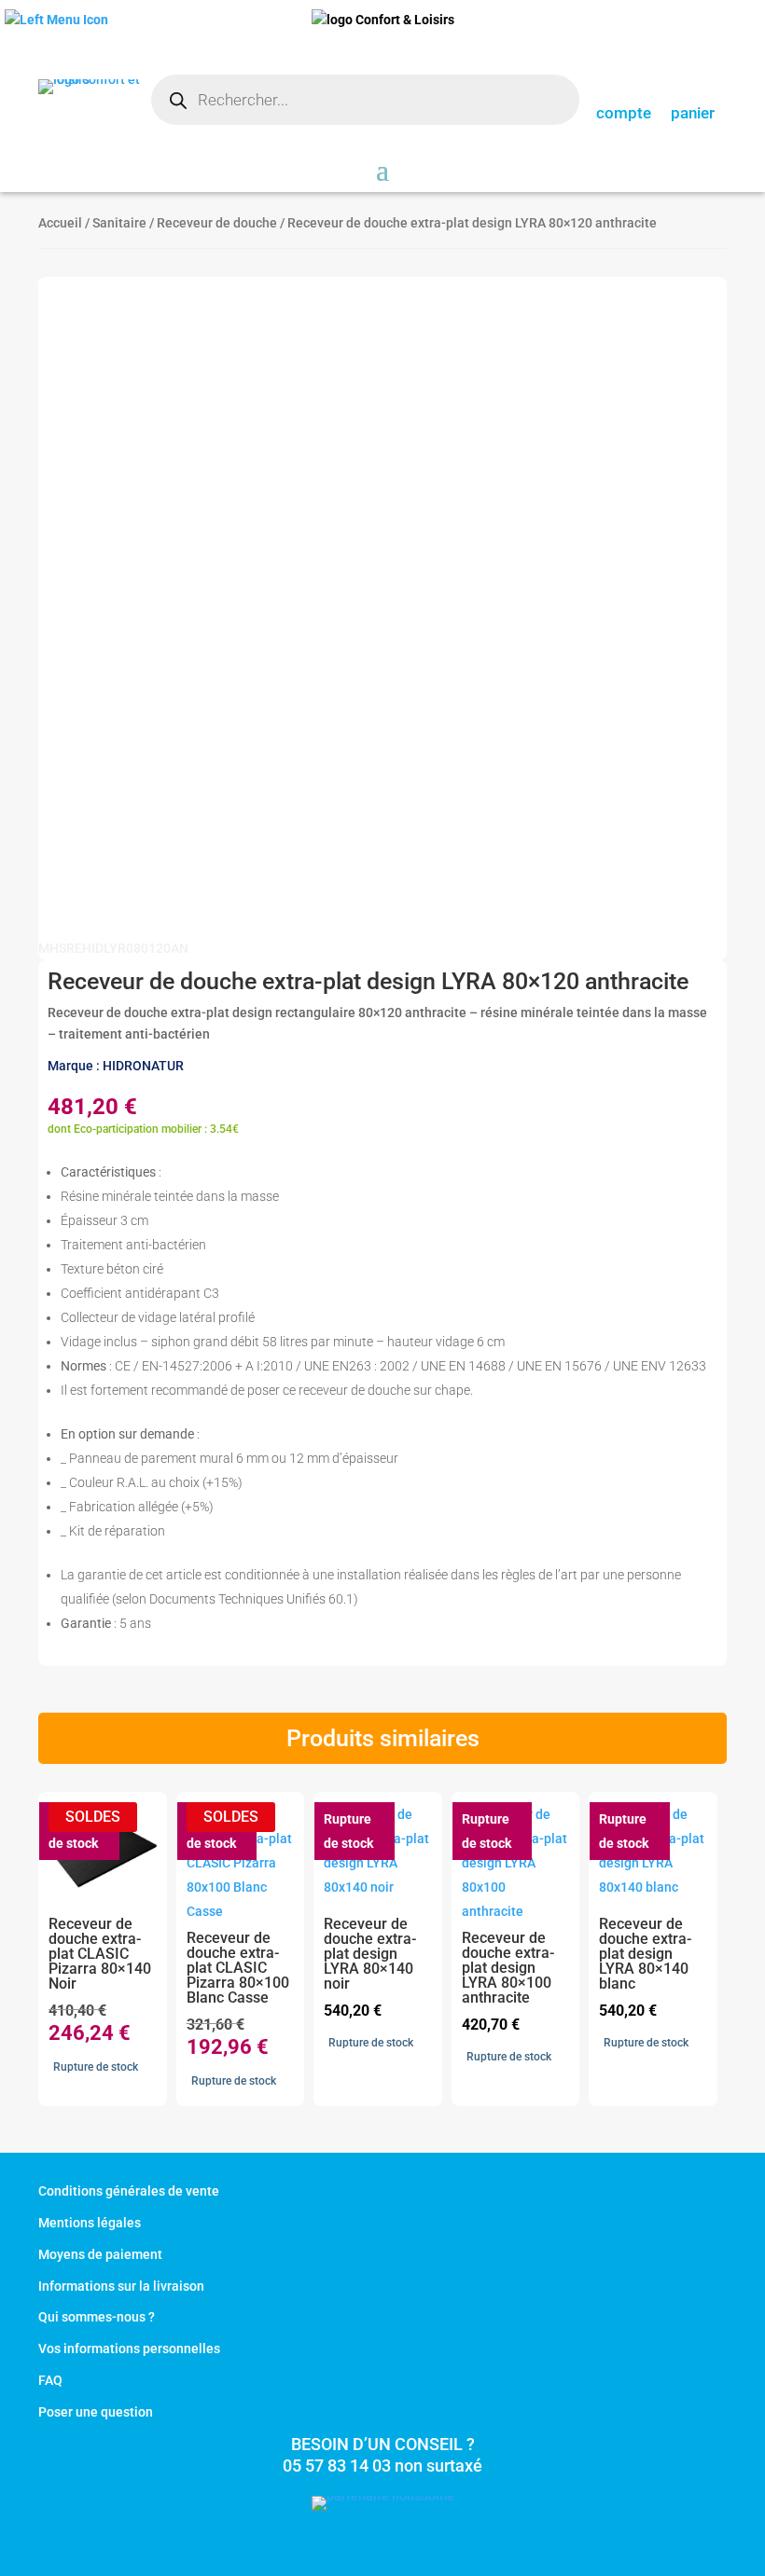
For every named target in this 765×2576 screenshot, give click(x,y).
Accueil (60, 223)
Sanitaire (119, 223)
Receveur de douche (217, 223)
